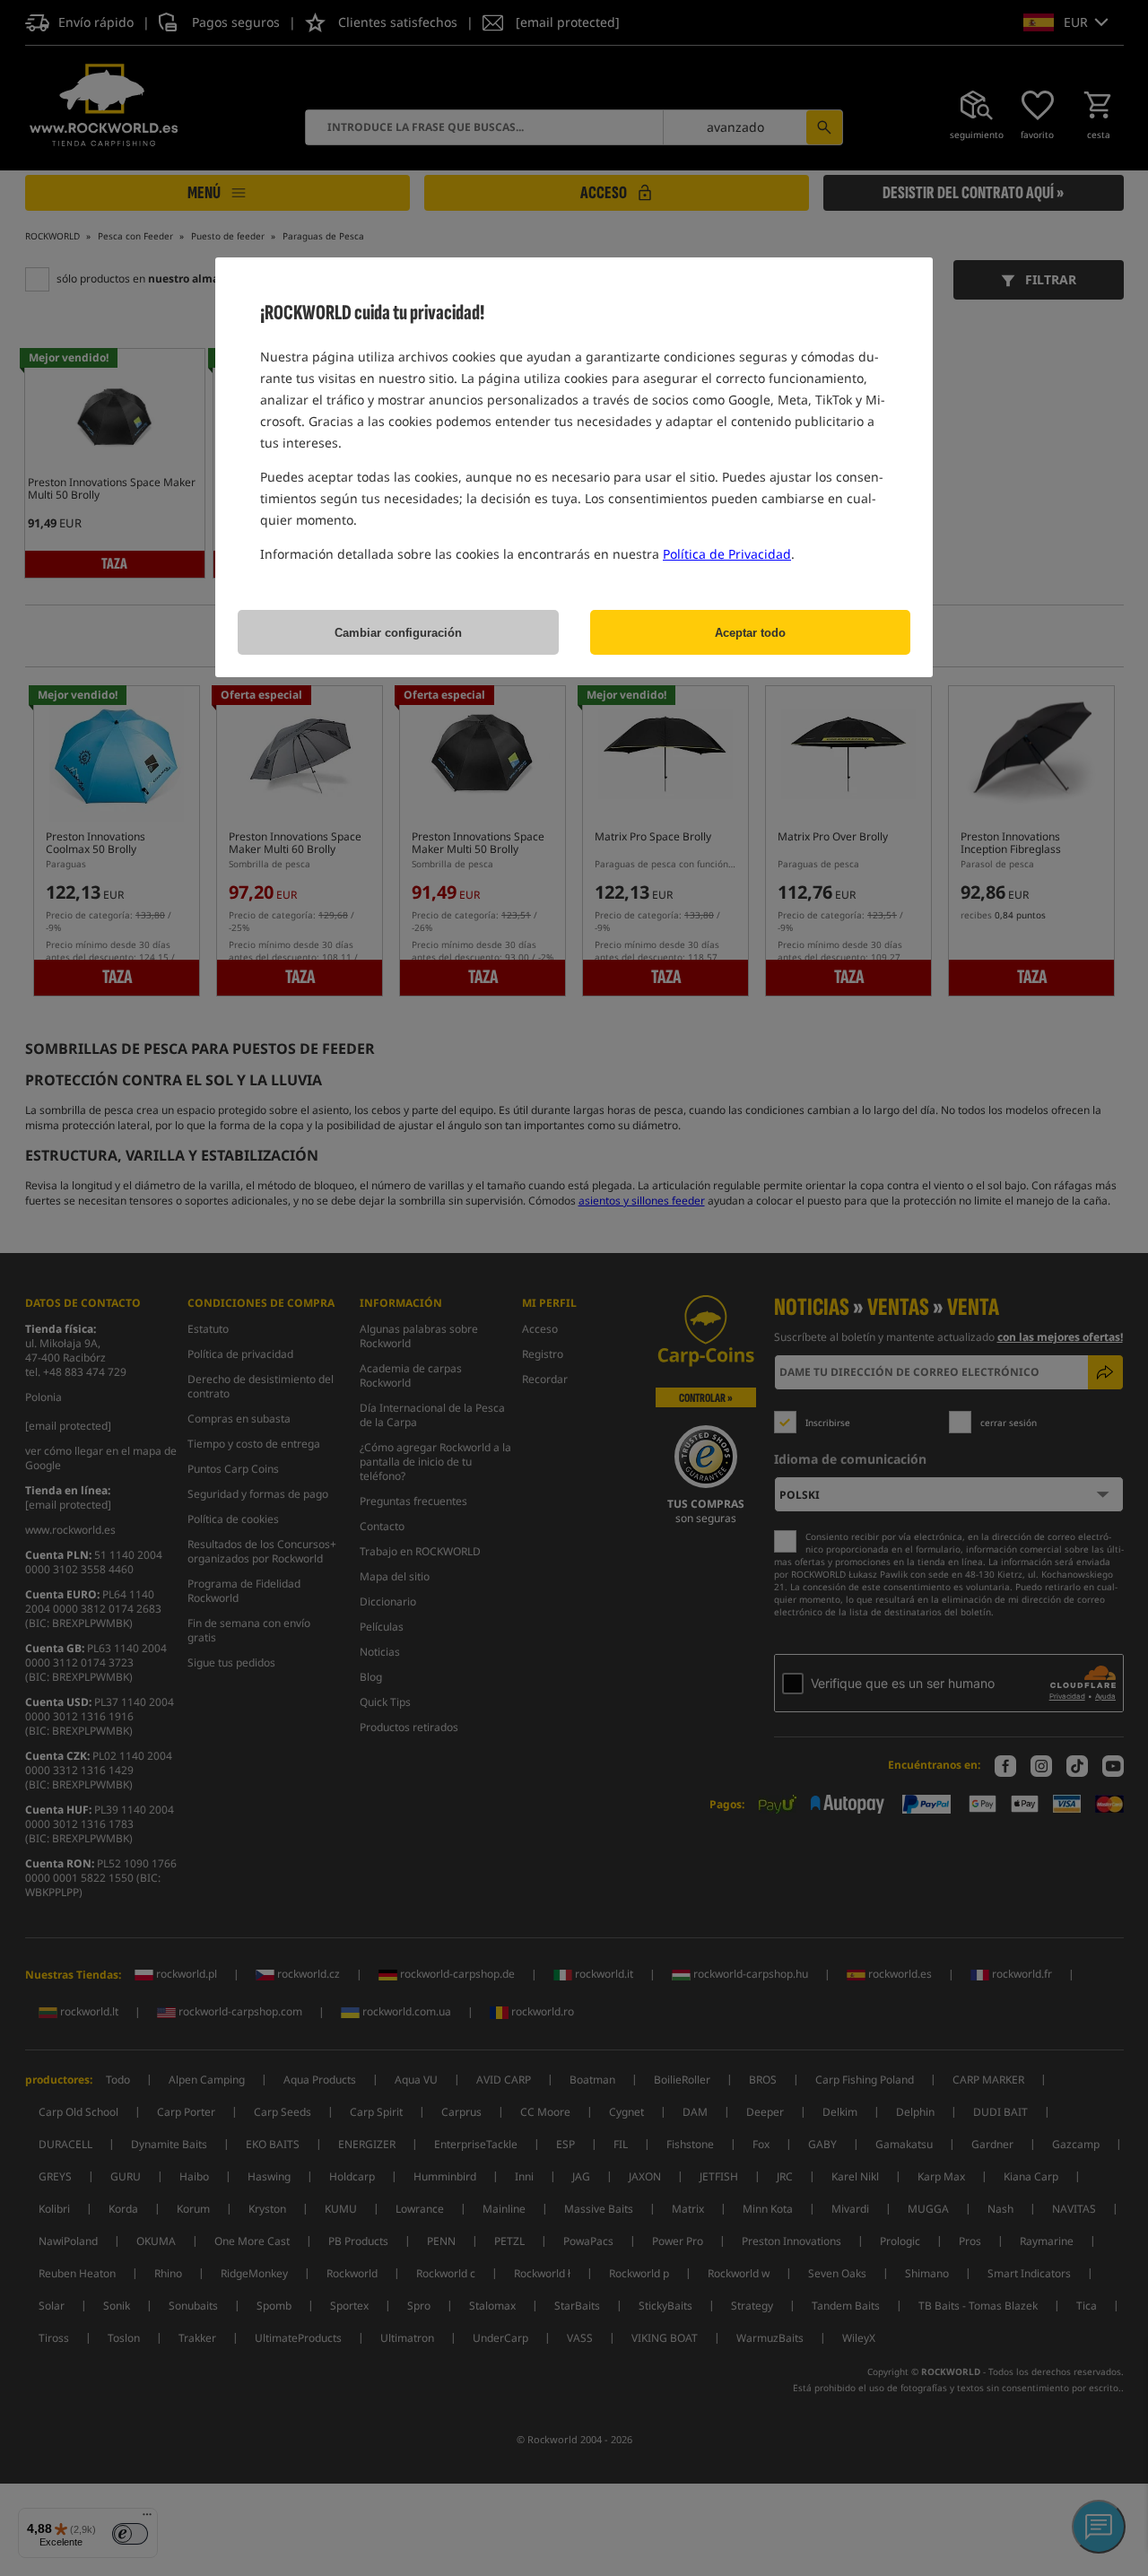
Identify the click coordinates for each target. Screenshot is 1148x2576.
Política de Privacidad (727, 554)
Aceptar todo (750, 633)
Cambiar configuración (398, 633)
